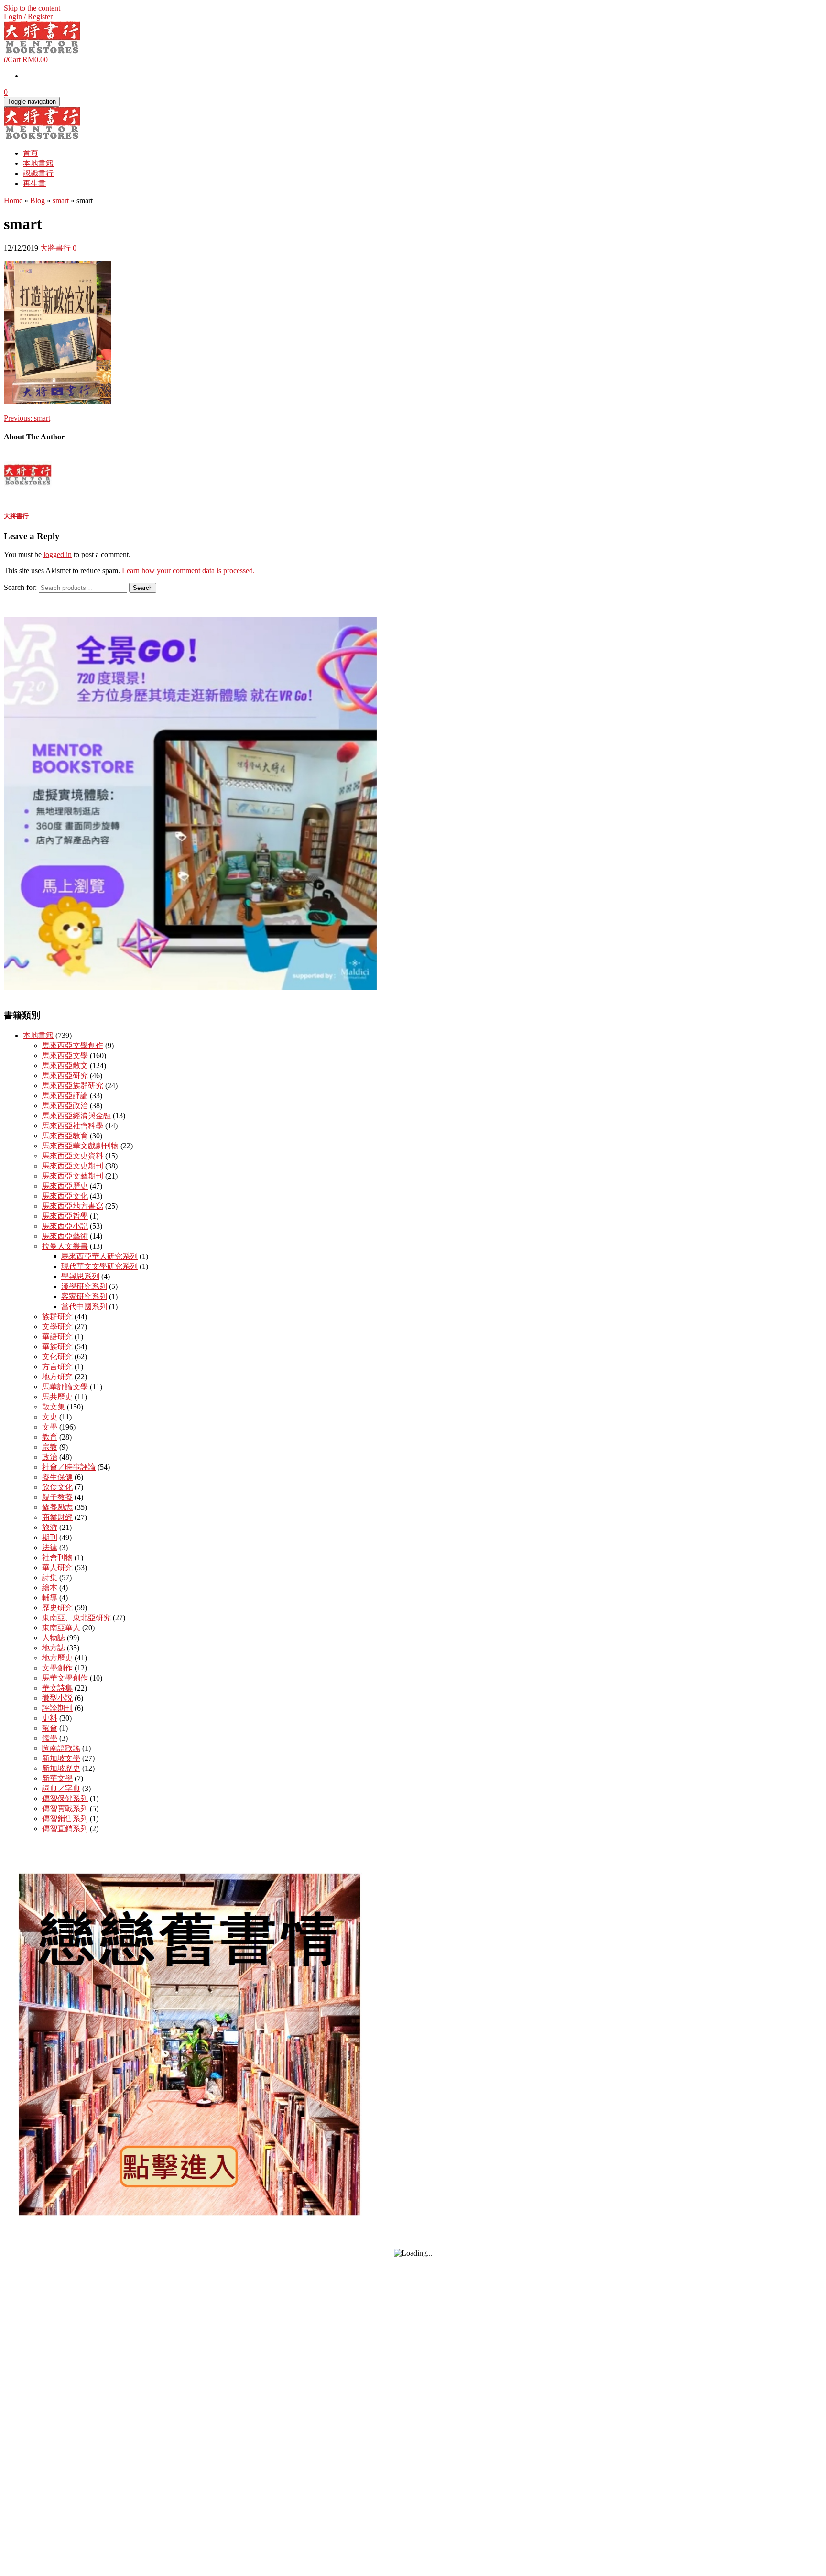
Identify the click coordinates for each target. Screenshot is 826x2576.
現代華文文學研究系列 (99, 1266)
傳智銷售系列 (65, 1818)
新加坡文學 (61, 1758)
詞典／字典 (61, 1788)
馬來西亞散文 (65, 1065)
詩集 (50, 1577)
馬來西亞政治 (65, 1106)
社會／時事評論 (69, 1467)
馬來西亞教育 (65, 1136)
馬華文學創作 (65, 1678)
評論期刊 (57, 1708)
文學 (50, 1427)
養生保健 (57, 1477)
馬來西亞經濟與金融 (76, 1116)
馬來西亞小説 (65, 1226)
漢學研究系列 (84, 1286)
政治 (50, 1457)
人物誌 (54, 1638)
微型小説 (57, 1698)
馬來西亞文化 (65, 1196)
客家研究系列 (84, 1296)
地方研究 (57, 1377)
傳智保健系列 (65, 1798)
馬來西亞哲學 (65, 1216)
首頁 (31, 153)
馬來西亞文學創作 (73, 1045)
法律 (50, 1547)
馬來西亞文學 (65, 1055)
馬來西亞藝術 (65, 1236)
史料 (50, 1718)
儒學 (50, 1738)
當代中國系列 (84, 1306)
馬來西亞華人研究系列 (99, 1256)
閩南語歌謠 (61, 1748)
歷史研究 (57, 1608)
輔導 (50, 1598)
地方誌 (54, 1648)
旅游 (50, 1527)
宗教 (50, 1447)
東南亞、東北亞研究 (76, 1618)
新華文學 (57, 1778)
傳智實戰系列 (65, 1808)
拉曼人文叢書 (65, 1246)
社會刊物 (57, 1557)
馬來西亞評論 (65, 1096)
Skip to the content (32, 8)
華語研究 (57, 1337)
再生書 (34, 183)
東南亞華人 (61, 1628)
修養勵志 (57, 1507)
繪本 (50, 1588)
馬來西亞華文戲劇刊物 (80, 1146)
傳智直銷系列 (65, 1828)
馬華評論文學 (65, 1387)
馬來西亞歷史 (65, 1186)
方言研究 (57, 1367)
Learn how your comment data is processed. (188, 571)
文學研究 (57, 1326)
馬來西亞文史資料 (73, 1156)
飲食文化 (57, 1487)
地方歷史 (57, 1658)
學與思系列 (80, 1276)
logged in (58, 554)
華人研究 (57, 1567)
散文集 (54, 1407)
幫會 (50, 1728)
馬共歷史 (57, 1397)
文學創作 (57, 1668)
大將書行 (55, 248)
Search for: (20, 587)
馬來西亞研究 (65, 1075)
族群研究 (57, 1316)
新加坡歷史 (61, 1768)
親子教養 (57, 1497)
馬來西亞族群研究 (73, 1086)
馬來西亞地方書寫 (73, 1206)
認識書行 (38, 173)
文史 (50, 1417)
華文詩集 (57, 1688)
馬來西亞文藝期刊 (73, 1176)
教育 (50, 1437)
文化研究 (57, 1357)
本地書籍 (38, 163)
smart (27, 418)
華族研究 (57, 1347)
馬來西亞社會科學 (73, 1126)
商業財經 (57, 1517)
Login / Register (28, 16)
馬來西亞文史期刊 (73, 1166)
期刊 (50, 1537)
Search (143, 588)
